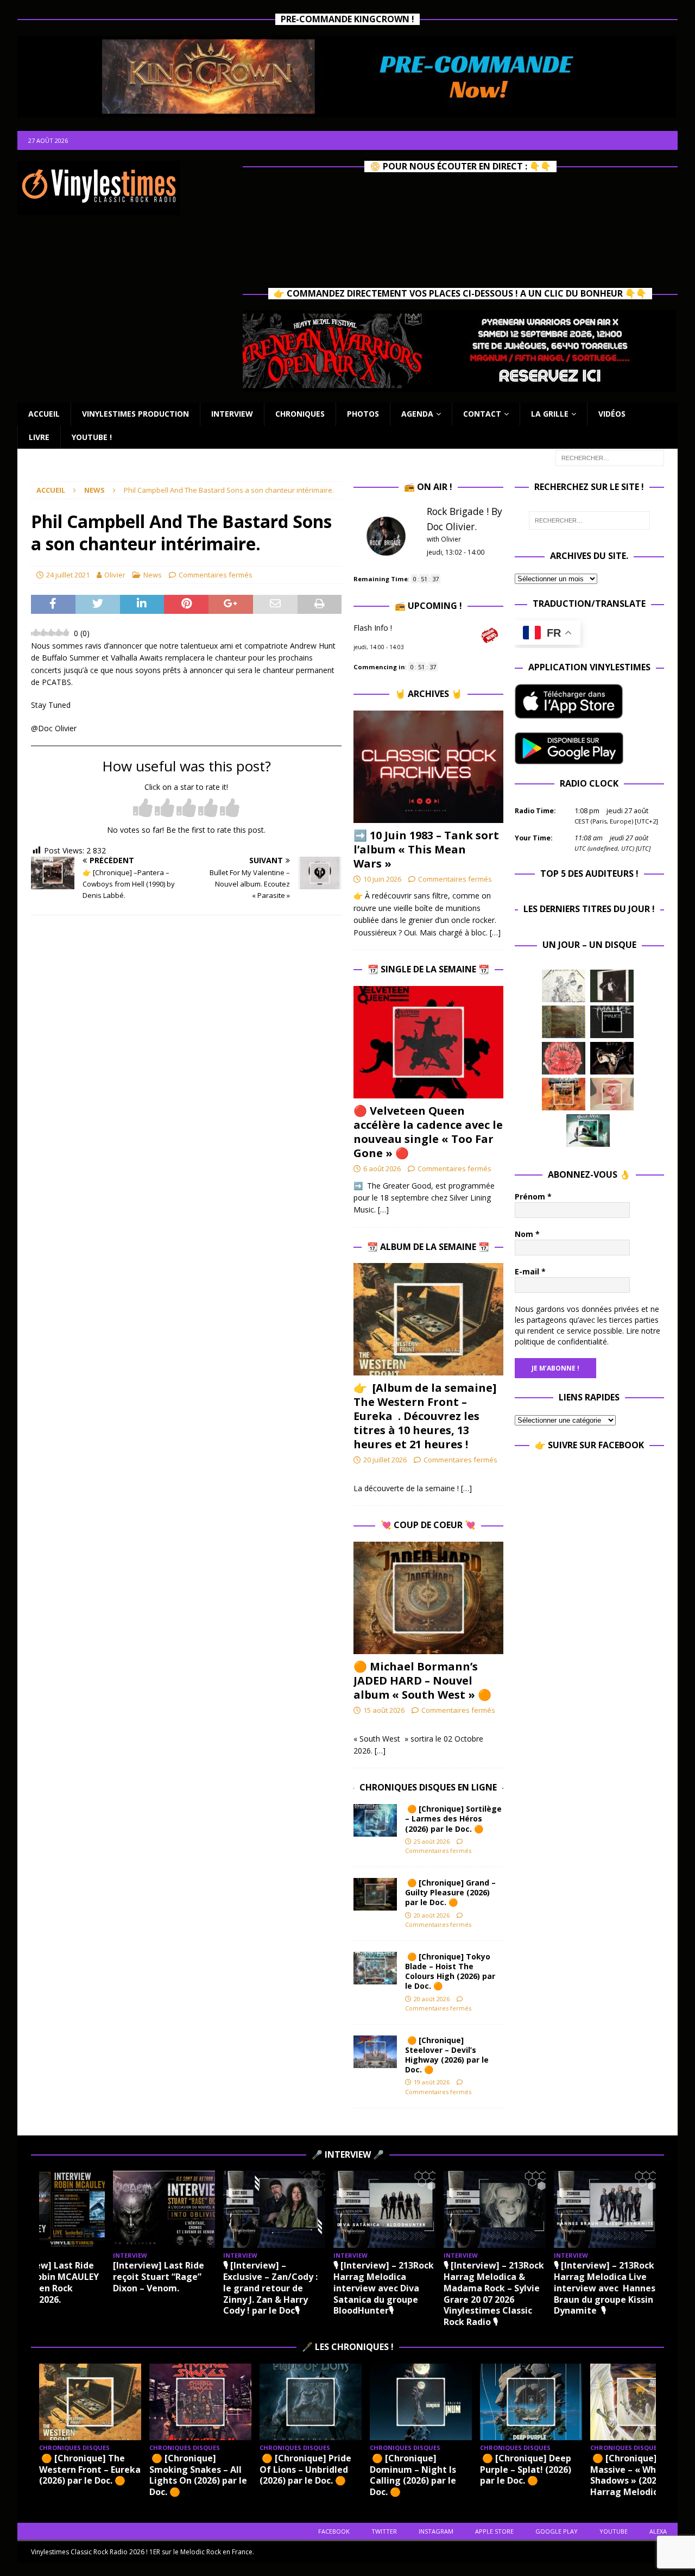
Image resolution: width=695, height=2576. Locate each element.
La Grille (550, 414)
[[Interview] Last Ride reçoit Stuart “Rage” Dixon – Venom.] (164, 2209)
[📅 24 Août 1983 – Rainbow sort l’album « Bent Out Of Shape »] (612, 986)
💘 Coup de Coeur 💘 (428, 1525)
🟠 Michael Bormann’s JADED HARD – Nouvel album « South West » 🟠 (422, 1680)
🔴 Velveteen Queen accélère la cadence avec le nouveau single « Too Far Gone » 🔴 (428, 1132)
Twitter (384, 2531)
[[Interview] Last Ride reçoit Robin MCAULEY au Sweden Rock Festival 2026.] (54, 2209)
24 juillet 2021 (68, 575)
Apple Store (494, 2531)
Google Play (557, 2531)
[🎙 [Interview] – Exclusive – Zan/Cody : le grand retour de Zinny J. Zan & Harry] (274, 2209)
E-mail (530, 1271)
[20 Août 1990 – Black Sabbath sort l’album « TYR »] (564, 1022)
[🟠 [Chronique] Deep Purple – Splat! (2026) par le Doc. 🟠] (531, 2402)
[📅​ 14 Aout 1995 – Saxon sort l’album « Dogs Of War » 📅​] (564, 1094)
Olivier (115, 575)
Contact (482, 414)
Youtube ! (92, 437)
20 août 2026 (432, 1915)
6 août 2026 (382, 1168)
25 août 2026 (432, 1841)
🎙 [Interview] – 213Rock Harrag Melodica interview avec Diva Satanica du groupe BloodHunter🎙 (384, 2288)
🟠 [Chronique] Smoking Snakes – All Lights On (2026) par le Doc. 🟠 (198, 2475)
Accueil (44, 414)
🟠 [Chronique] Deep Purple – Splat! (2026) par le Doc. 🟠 (526, 2470)
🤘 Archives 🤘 (428, 694)
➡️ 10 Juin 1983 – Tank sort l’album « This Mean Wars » (426, 849)
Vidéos (612, 414)
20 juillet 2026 (385, 1460)
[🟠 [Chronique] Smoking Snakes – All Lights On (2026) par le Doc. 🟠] (200, 2402)
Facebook (334, 2531)
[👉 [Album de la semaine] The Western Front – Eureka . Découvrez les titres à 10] (428, 1319)
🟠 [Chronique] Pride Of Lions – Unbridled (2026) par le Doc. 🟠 (305, 2470)
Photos (363, 414)
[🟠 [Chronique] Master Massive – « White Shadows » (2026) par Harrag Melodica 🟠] (641, 2402)
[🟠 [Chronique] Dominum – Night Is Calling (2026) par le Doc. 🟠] (421, 2402)
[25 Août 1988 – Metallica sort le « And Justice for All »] (564, 986)
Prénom (533, 1196)
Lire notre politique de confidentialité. (587, 1336)
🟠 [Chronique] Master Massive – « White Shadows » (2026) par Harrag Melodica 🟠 (640, 2475)
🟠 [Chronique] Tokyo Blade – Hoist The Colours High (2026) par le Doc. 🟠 (450, 1971)
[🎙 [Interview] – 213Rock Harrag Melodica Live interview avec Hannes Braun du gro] (605, 2209)
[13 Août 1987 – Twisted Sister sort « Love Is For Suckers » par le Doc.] (612, 1094)
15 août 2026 (384, 1710)
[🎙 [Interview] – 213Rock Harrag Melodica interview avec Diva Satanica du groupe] (384, 2209)
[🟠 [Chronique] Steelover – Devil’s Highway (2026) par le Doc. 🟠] (375, 2052)
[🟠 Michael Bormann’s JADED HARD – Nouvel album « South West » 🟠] (428, 1598)
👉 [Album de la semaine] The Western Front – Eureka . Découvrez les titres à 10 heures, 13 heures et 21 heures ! (425, 1416)
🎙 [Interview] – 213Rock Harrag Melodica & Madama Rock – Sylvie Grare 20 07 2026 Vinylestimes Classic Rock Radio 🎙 (494, 2294)
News (153, 575)
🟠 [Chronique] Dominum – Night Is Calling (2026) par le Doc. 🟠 (413, 2475)
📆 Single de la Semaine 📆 (428, 969)
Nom (527, 1234)
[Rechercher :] (610, 457)
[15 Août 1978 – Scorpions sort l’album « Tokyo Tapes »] (612, 1058)
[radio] (143, 809)
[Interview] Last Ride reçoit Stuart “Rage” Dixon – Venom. (159, 2277)
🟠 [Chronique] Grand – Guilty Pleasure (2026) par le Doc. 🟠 (450, 1892)
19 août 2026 (432, 2082)
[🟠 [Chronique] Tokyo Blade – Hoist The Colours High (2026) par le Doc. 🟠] (375, 1968)
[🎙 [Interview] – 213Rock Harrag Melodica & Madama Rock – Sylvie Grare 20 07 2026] (495, 2209)
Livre (39, 437)
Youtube (614, 2531)
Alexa (658, 2531)
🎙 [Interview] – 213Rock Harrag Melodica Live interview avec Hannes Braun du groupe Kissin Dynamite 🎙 (605, 2288)
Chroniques (300, 414)
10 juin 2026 (382, 879)
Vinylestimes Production (135, 414)
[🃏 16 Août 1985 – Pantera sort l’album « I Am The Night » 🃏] (564, 1058)
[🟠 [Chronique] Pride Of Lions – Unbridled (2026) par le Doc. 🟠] (311, 2402)
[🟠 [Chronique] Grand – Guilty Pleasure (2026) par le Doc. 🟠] (375, 1894)
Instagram (436, 2531)
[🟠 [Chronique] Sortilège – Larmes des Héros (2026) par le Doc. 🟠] (375, 1820)
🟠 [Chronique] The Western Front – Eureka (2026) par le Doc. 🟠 (90, 2470)
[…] (495, 932)
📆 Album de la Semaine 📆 (428, 1247)
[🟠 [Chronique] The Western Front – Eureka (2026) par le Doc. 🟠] (90, 2402)
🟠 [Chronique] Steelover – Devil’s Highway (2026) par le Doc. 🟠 (447, 2055)
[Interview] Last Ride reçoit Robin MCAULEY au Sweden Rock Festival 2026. (51, 2282)
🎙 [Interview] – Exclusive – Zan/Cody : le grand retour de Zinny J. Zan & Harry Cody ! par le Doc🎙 (270, 2288)
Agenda (417, 414)
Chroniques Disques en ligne (428, 1787)
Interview (232, 414)
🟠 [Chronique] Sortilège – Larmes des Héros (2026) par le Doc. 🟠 (453, 1818)
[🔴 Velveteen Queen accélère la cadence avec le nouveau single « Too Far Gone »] (428, 1042)
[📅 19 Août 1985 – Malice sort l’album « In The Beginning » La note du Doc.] (612, 1022)
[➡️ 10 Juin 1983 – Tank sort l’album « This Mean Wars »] (428, 767)
